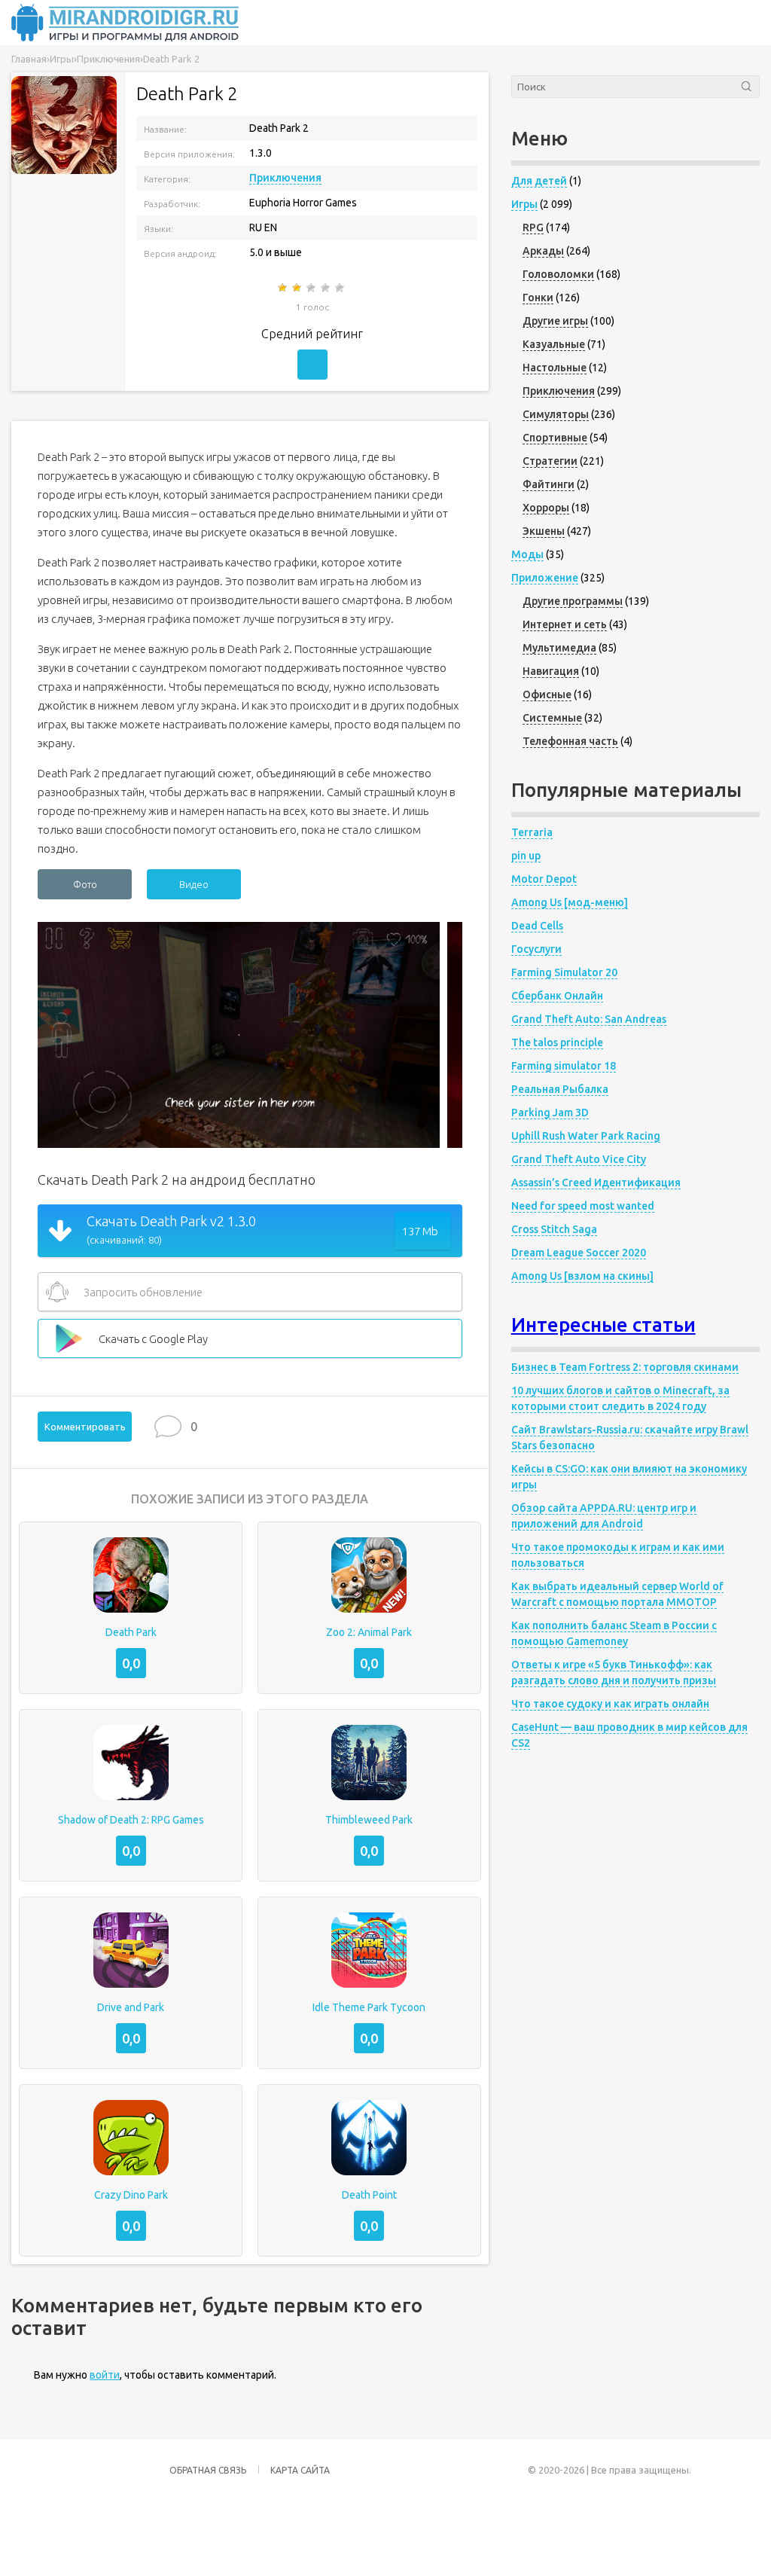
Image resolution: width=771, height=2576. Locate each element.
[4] (326, 288)
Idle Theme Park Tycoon (369, 2007)
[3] (312, 288)
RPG (533, 227)
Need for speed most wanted (583, 1206)
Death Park (131, 1632)
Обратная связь (208, 2470)
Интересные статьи (603, 1325)
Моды (527, 554)
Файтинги (549, 484)
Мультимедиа (559, 648)
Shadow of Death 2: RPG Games (131, 1820)
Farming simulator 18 (564, 1066)
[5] (341, 288)
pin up (526, 856)
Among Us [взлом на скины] (582, 1276)
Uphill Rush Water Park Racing (586, 1136)
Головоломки (558, 274)
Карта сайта (300, 2470)
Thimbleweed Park (369, 1820)
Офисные (547, 694)
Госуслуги (536, 949)
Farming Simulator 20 (564, 972)
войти (105, 2375)
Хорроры (546, 508)
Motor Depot (544, 879)
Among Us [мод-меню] (570, 902)
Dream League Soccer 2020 (579, 1253)
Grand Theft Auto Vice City (579, 1159)
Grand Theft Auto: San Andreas (589, 1019)
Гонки (538, 298)
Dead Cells (537, 926)
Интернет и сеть (565, 624)
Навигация (551, 671)
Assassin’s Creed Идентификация (596, 1183)
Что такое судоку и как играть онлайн (610, 1704)
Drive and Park (131, 2007)
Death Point (369, 2195)
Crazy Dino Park (131, 2195)
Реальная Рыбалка (560, 1089)
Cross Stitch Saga (554, 1229)
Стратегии (550, 461)
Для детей (539, 181)
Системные (552, 718)
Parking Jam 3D (550, 1113)
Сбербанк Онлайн (557, 996)
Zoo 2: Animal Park (369, 1632)
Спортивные (555, 438)
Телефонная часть (570, 741)
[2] (298, 288)
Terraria (532, 832)
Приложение (545, 578)
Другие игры (555, 321)
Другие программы (573, 601)
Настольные (555, 368)
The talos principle (557, 1042)
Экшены (544, 531)
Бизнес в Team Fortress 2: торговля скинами (625, 1367)
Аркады (543, 251)
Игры (524, 204)
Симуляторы (556, 414)
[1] (283, 288)
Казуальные (554, 344)
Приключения (285, 178)
